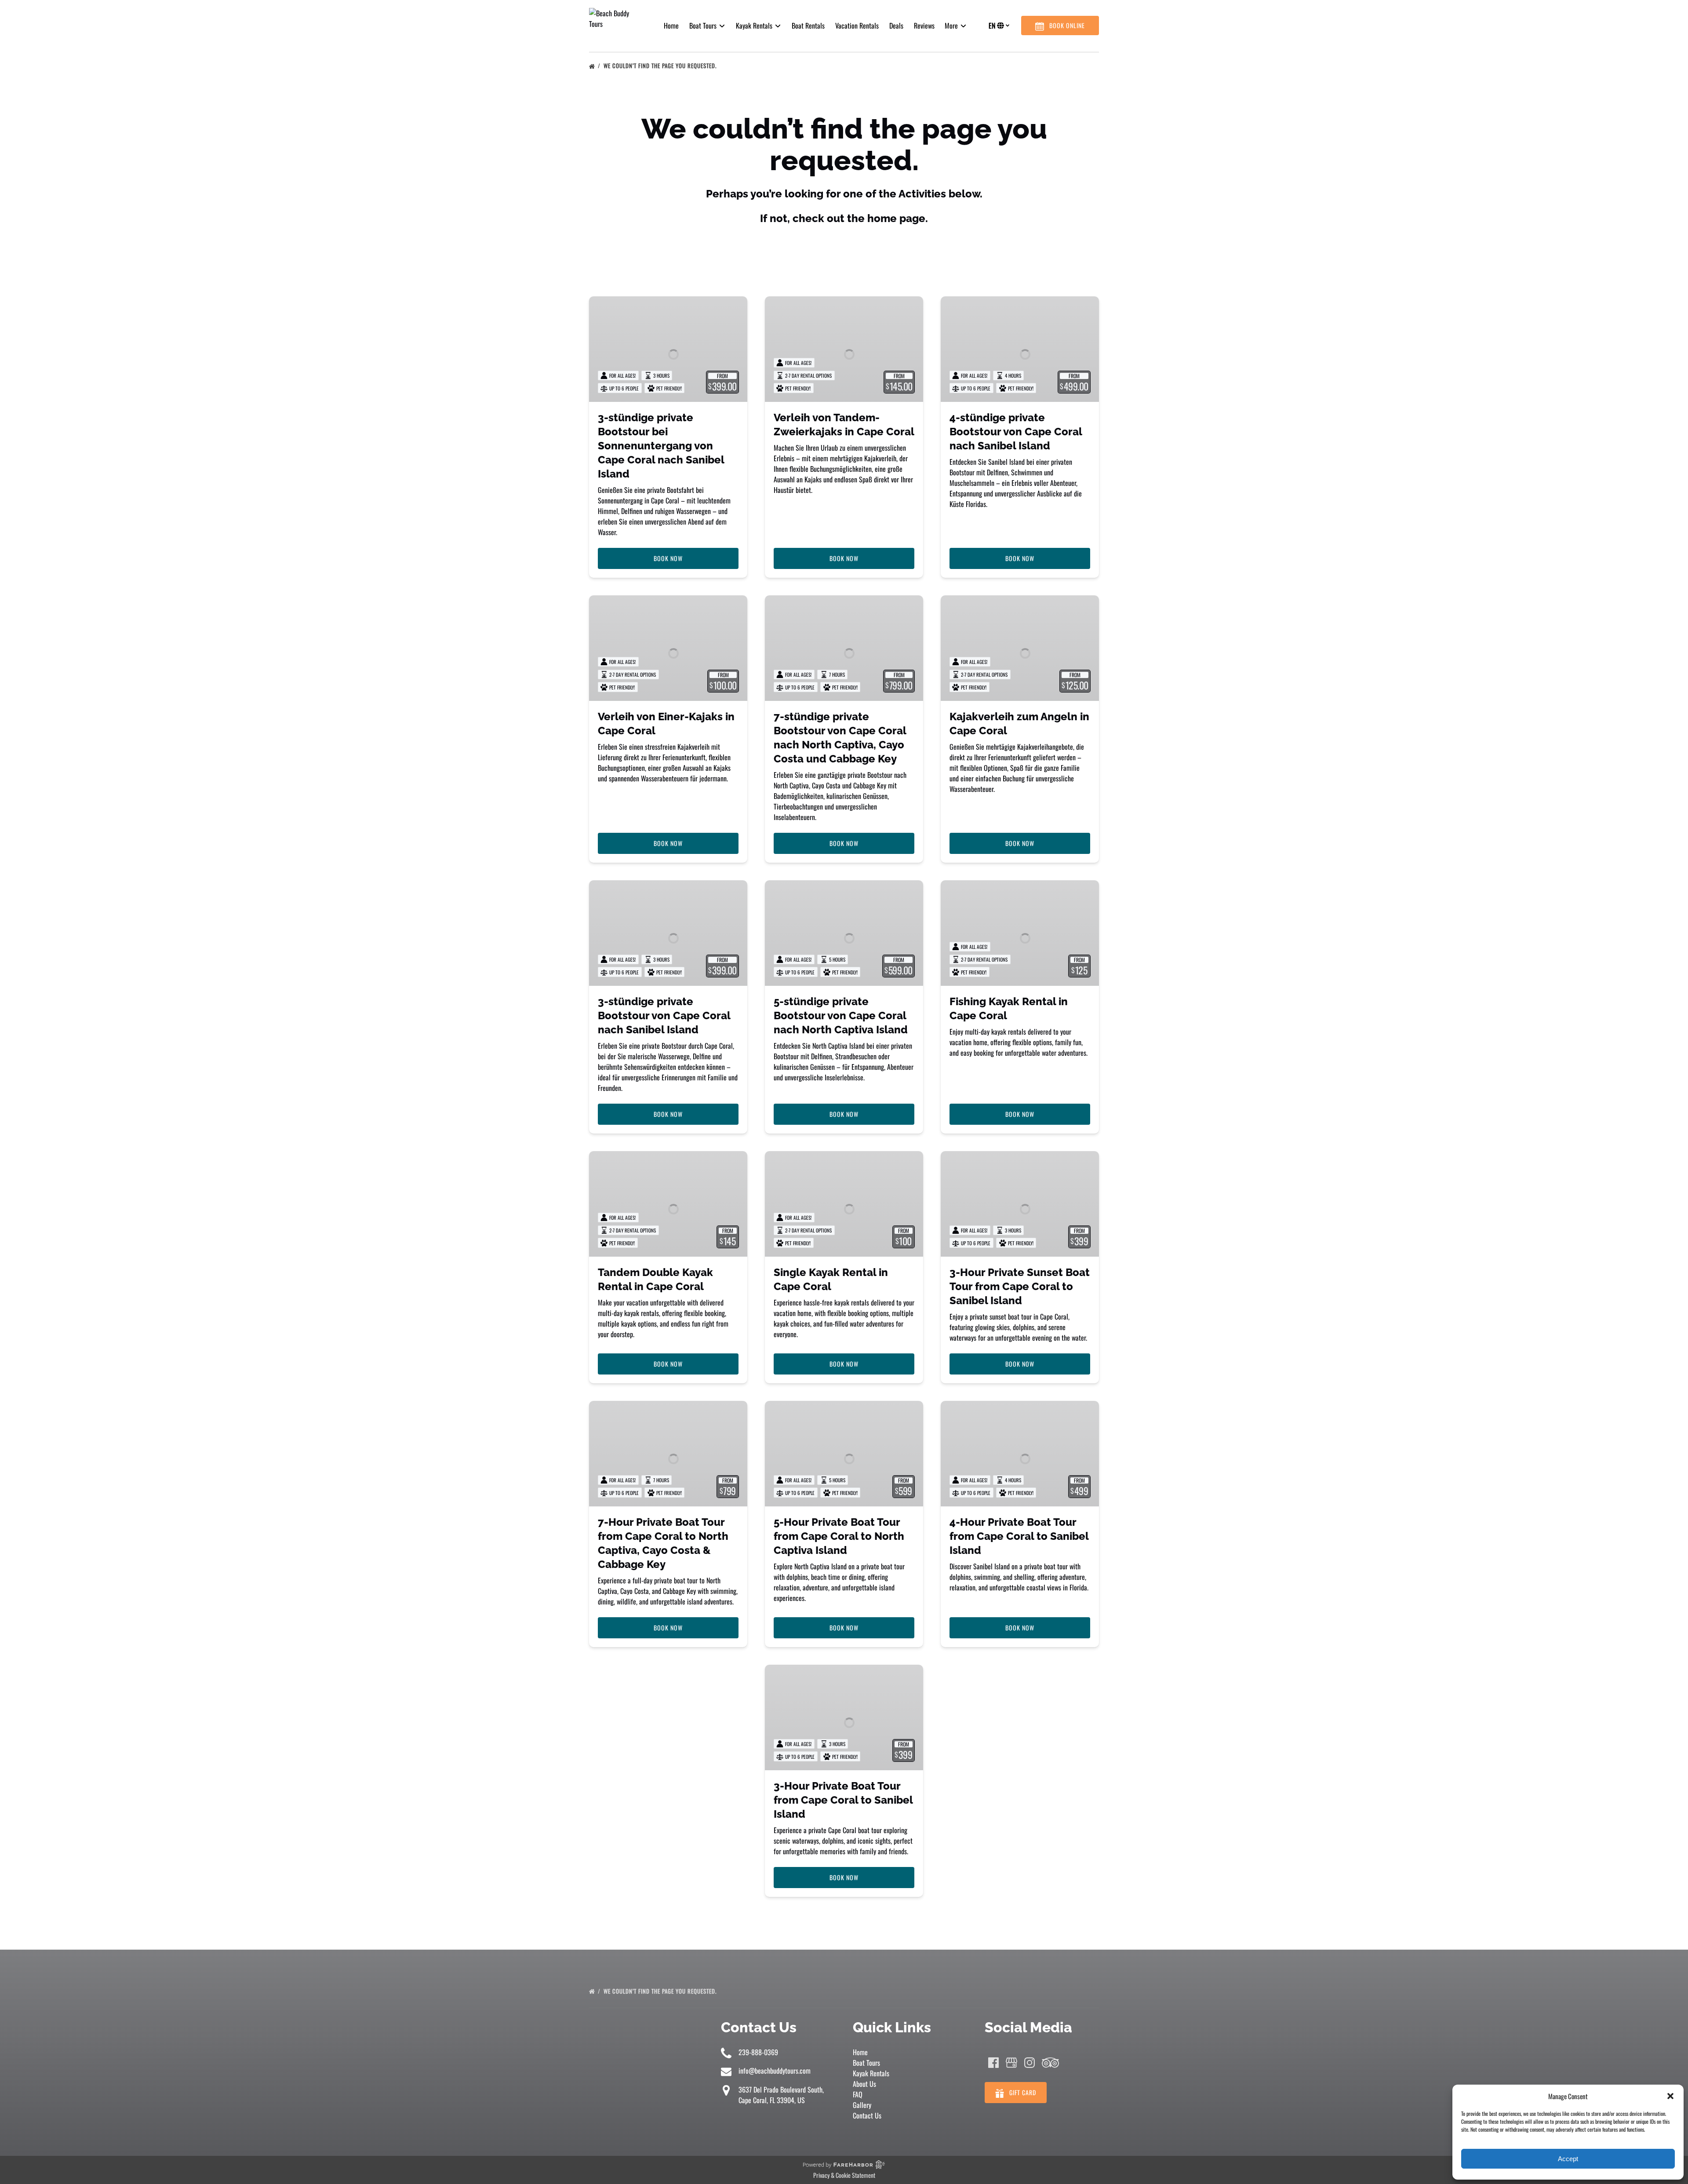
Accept (1568, 2159)
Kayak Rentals (871, 2073)
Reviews (924, 26)
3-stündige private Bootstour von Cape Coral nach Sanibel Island (664, 1015)
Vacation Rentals (857, 26)
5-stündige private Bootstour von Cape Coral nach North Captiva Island (841, 1015)
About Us (864, 2084)
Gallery (862, 2105)
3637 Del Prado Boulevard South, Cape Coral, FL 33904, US (781, 2095)
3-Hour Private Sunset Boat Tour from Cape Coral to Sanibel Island (1020, 1286)
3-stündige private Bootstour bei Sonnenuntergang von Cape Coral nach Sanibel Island (661, 446)
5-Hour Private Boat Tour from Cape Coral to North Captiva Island (839, 1536)
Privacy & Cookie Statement (844, 2175)
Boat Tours (866, 2063)
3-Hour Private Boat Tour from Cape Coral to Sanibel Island (843, 1800)
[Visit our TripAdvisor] (1050, 2063)
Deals (896, 26)
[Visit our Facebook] (993, 2063)
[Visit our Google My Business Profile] (1011, 2063)
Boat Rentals (808, 26)
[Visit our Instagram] (1030, 2063)
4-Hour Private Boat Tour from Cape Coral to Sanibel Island (1019, 1536)
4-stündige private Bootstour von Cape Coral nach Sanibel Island (1016, 432)
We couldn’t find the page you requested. (661, 66)
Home (671, 26)
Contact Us (867, 2115)
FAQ (858, 2094)
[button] (1670, 2096)
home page (896, 218)
